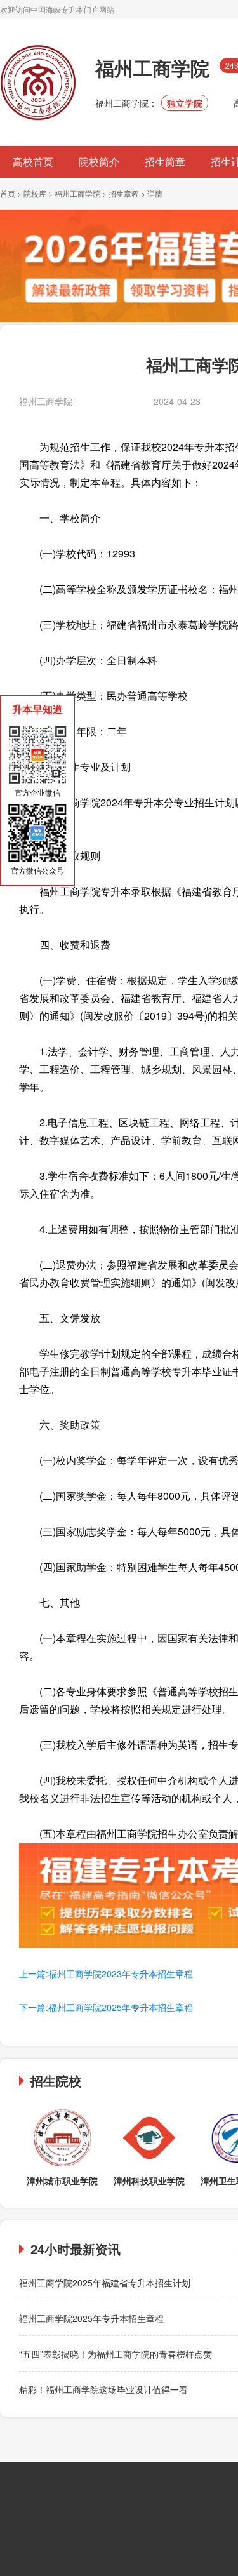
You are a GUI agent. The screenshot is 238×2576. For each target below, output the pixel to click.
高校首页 (33, 162)
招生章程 (124, 193)
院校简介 (99, 162)
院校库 (35, 193)
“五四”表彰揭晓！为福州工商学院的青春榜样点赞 (116, 2354)
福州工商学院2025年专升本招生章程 (91, 2318)
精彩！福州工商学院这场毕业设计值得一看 (103, 2389)
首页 (8, 193)
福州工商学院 (77, 193)
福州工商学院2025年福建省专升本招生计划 (105, 2283)
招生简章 (165, 162)
